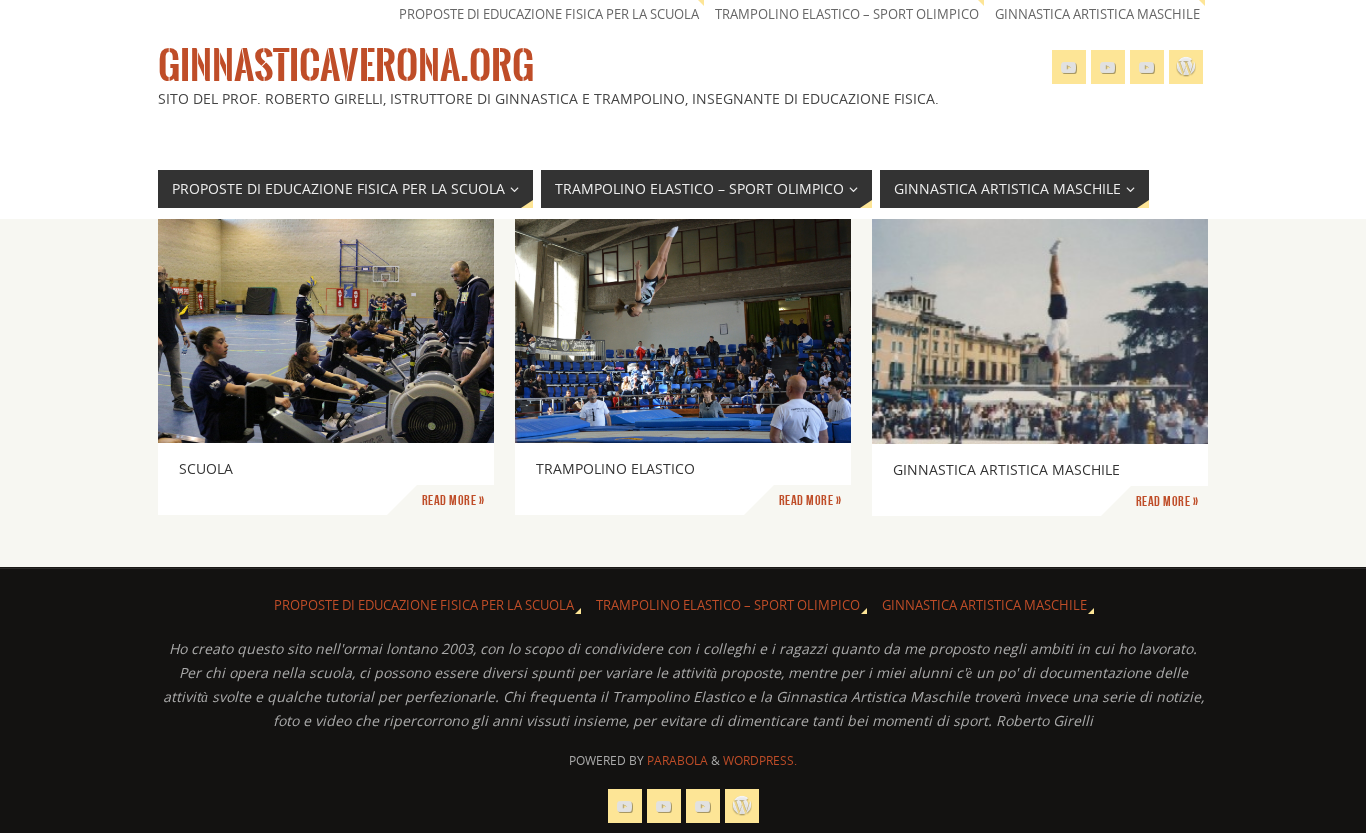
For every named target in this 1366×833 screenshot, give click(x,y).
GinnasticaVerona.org (346, 66)
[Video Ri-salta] (1147, 67)
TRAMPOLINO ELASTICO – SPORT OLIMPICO (847, 14)
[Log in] (1186, 67)
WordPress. (760, 760)
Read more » (453, 500)
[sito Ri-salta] (1108, 67)
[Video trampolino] (1069, 67)
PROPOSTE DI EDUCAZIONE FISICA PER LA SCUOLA (549, 14)
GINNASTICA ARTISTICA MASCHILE (1097, 14)
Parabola (677, 760)
